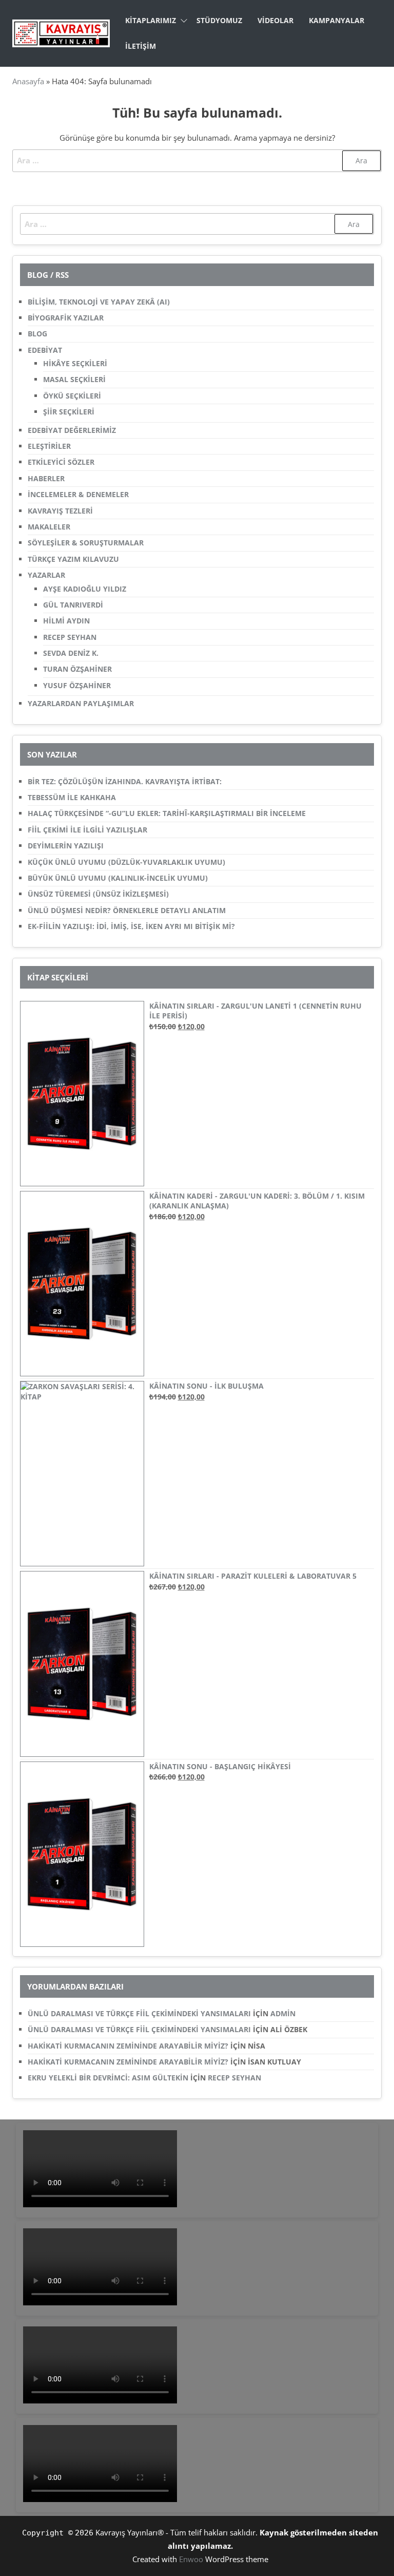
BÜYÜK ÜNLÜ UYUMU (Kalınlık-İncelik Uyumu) (118, 878)
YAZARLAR (46, 575)
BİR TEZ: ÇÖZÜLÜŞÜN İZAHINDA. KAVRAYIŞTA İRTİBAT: (125, 781)
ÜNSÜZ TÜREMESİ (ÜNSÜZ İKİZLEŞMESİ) (98, 894)
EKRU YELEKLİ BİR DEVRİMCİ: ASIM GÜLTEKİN (108, 2078)
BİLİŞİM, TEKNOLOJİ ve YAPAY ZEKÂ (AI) (99, 302)
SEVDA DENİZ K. (71, 653)
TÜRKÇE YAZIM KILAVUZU (73, 559)
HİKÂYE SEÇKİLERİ (75, 363)
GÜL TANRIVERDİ (73, 605)
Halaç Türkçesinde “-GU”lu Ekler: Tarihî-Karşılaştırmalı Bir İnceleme (167, 813)
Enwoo (191, 2559)
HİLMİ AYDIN (66, 621)
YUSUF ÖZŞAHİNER (77, 685)
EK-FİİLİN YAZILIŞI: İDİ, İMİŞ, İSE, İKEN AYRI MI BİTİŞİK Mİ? (131, 926)
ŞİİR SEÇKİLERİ (69, 412)
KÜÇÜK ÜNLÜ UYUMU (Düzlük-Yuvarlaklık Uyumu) (126, 862)
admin (283, 2013)
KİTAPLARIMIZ (151, 20)
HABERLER (46, 478)
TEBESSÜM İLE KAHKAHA (72, 797)
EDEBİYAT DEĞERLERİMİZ (72, 430)
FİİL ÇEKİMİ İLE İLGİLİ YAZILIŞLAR (87, 830)
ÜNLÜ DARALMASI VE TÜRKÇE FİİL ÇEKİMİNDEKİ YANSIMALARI (139, 2013)
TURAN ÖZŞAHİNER (77, 669)
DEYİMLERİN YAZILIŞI (66, 846)
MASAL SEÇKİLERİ (74, 379)
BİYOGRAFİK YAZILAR (66, 318)
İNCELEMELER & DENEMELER (78, 494)
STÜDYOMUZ (219, 20)
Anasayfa (28, 81)
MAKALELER (49, 527)
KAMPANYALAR (337, 20)
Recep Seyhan (234, 2078)
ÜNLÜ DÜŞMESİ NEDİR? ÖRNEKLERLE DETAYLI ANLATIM (127, 910)
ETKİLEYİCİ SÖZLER (61, 462)
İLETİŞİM (141, 46)
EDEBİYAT (45, 350)
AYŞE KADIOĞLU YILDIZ (85, 589)
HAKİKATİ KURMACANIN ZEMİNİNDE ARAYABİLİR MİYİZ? (128, 2046)
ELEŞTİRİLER (49, 446)
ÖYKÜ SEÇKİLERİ (72, 396)
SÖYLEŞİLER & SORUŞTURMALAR (86, 543)
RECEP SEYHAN (70, 637)
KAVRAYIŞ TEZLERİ (60, 511)
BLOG (37, 334)
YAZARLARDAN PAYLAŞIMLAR (81, 703)
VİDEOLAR (275, 20)
